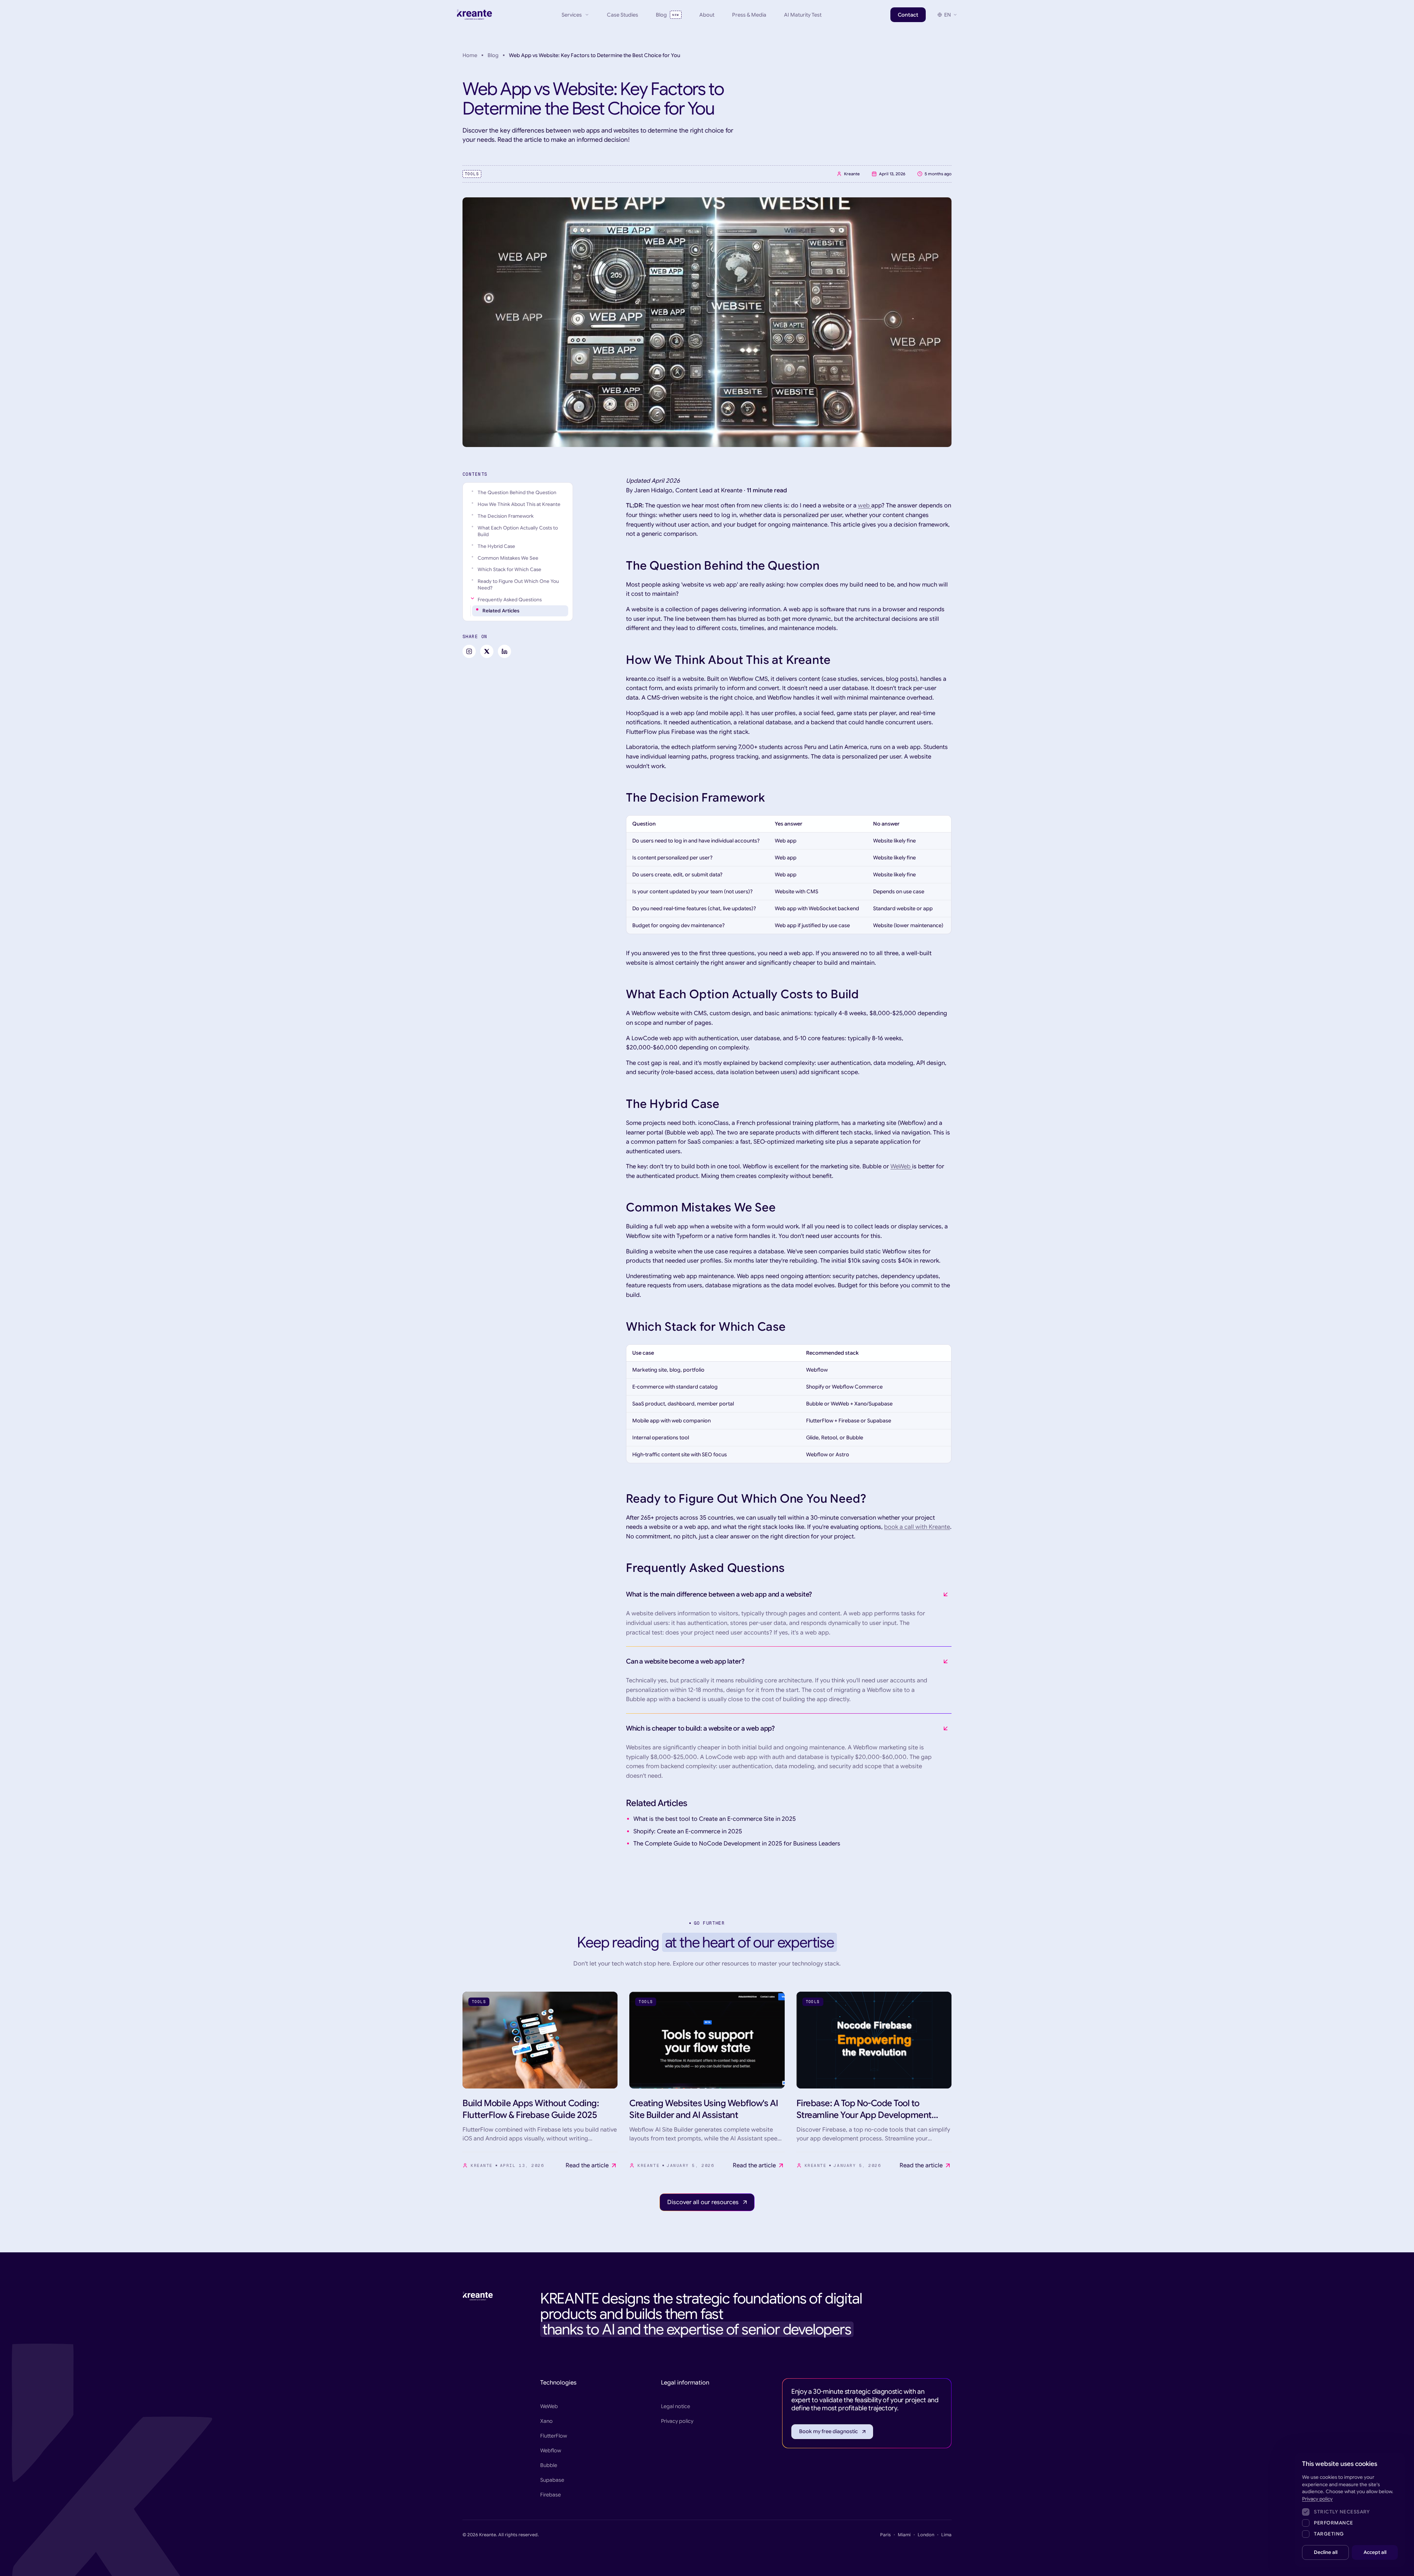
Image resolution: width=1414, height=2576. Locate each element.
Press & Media (749, 15)
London (926, 2535)
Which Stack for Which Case (509, 569)
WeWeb (901, 1166)
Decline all (1326, 2552)
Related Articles (501, 611)
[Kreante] (475, 15)
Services (572, 15)
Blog (667, 15)
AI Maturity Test (803, 15)
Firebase (551, 2495)
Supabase (552, 2480)
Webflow (551, 2450)
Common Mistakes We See (508, 558)
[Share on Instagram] (469, 651)
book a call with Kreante (917, 1527)
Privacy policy (677, 2421)
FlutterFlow (554, 2436)
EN (947, 15)
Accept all (1375, 2552)
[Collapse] (472, 598)
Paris (885, 2535)
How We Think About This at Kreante (519, 504)
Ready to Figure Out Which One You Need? (518, 585)
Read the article (587, 2165)
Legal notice (676, 2406)
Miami (904, 2535)
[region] (789, 875)
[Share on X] (487, 651)
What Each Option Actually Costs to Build (518, 531)
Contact (908, 15)
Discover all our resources (703, 2202)
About (707, 15)
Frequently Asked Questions (510, 600)
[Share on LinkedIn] (504, 651)
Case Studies (622, 15)
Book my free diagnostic (829, 2431)
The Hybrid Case (496, 546)
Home (470, 55)
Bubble (549, 2465)
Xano (546, 2421)
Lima (946, 2535)
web (865, 506)
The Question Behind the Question (517, 492)
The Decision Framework (506, 516)
